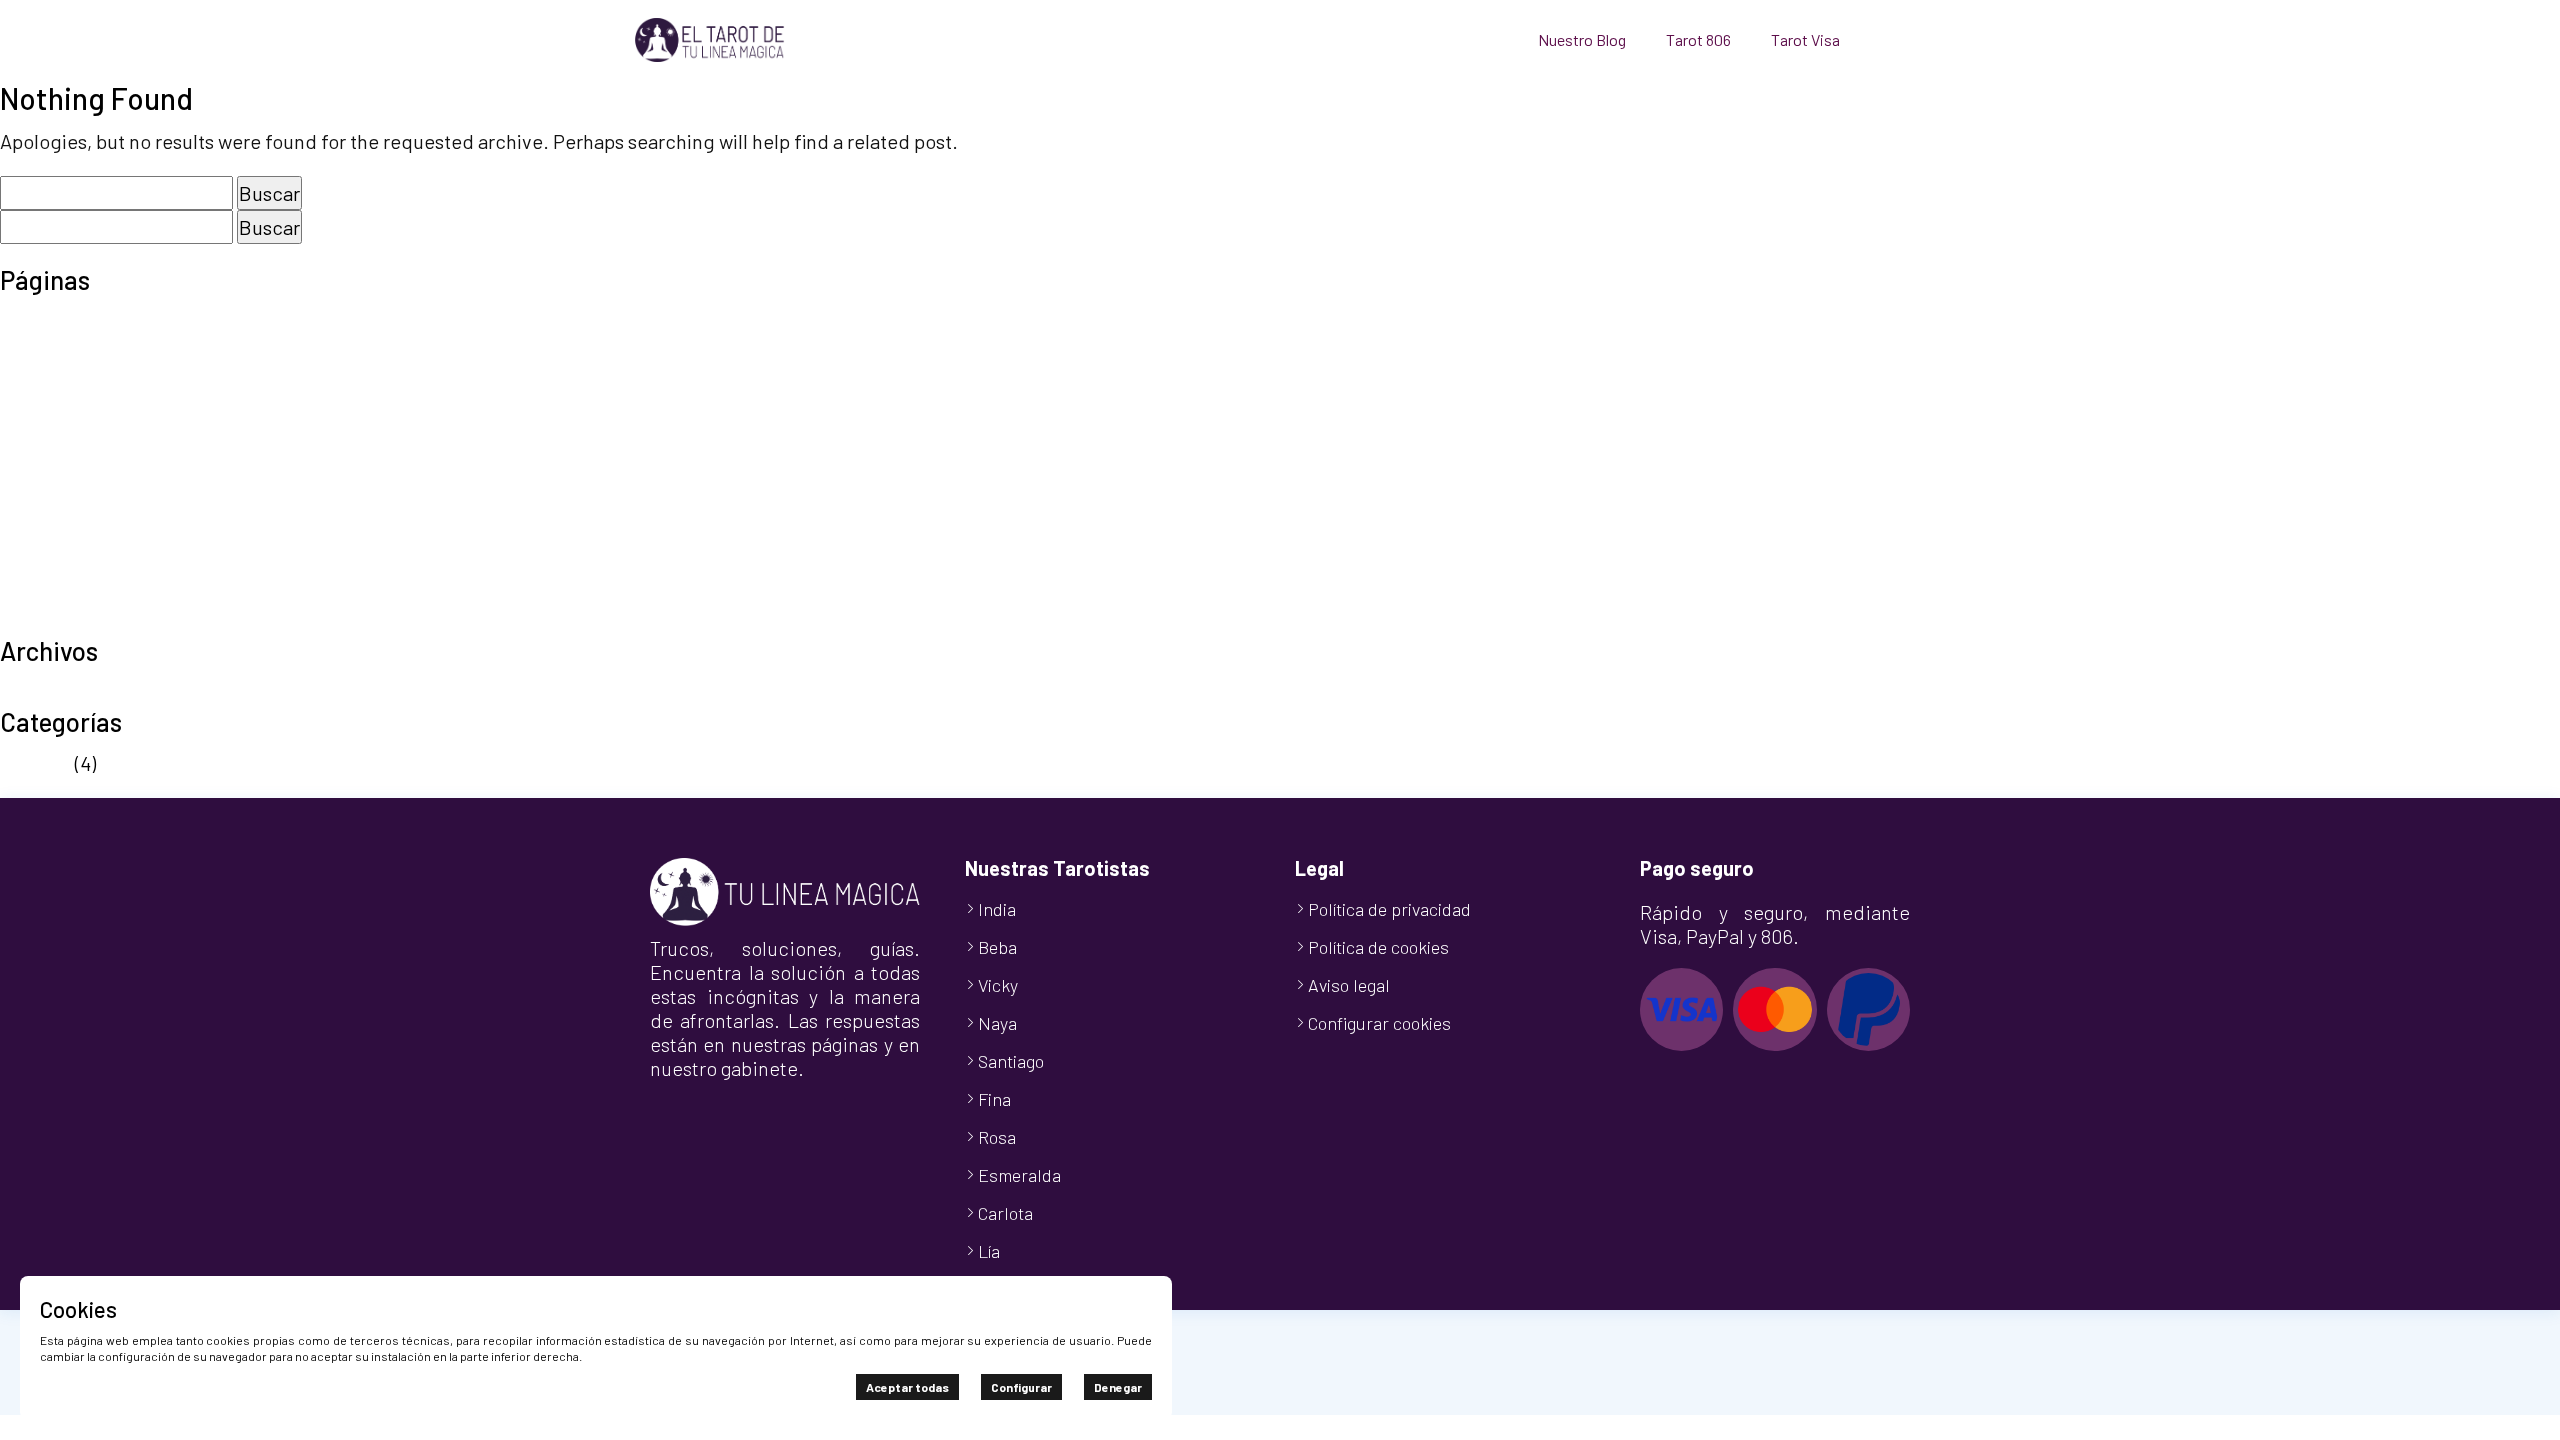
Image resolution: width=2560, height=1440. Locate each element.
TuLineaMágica (66, 620)
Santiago (1011, 1061)
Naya (997, 1023)
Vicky (998, 985)
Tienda (30, 590)
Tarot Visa (1805, 39)
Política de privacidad (95, 500)
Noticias (35, 763)
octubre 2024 (58, 691)
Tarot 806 (1698, 39)
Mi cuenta (42, 410)
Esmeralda (1019, 1175)
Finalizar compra (72, 380)
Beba (997, 947)
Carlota (1005, 1213)
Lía (989, 1251)
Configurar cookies (1379, 1023)
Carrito (29, 350)
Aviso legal (46, 320)
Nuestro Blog (1582, 39)
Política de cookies (82, 470)
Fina (994, 1099)
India (997, 909)
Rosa (997, 1137)
